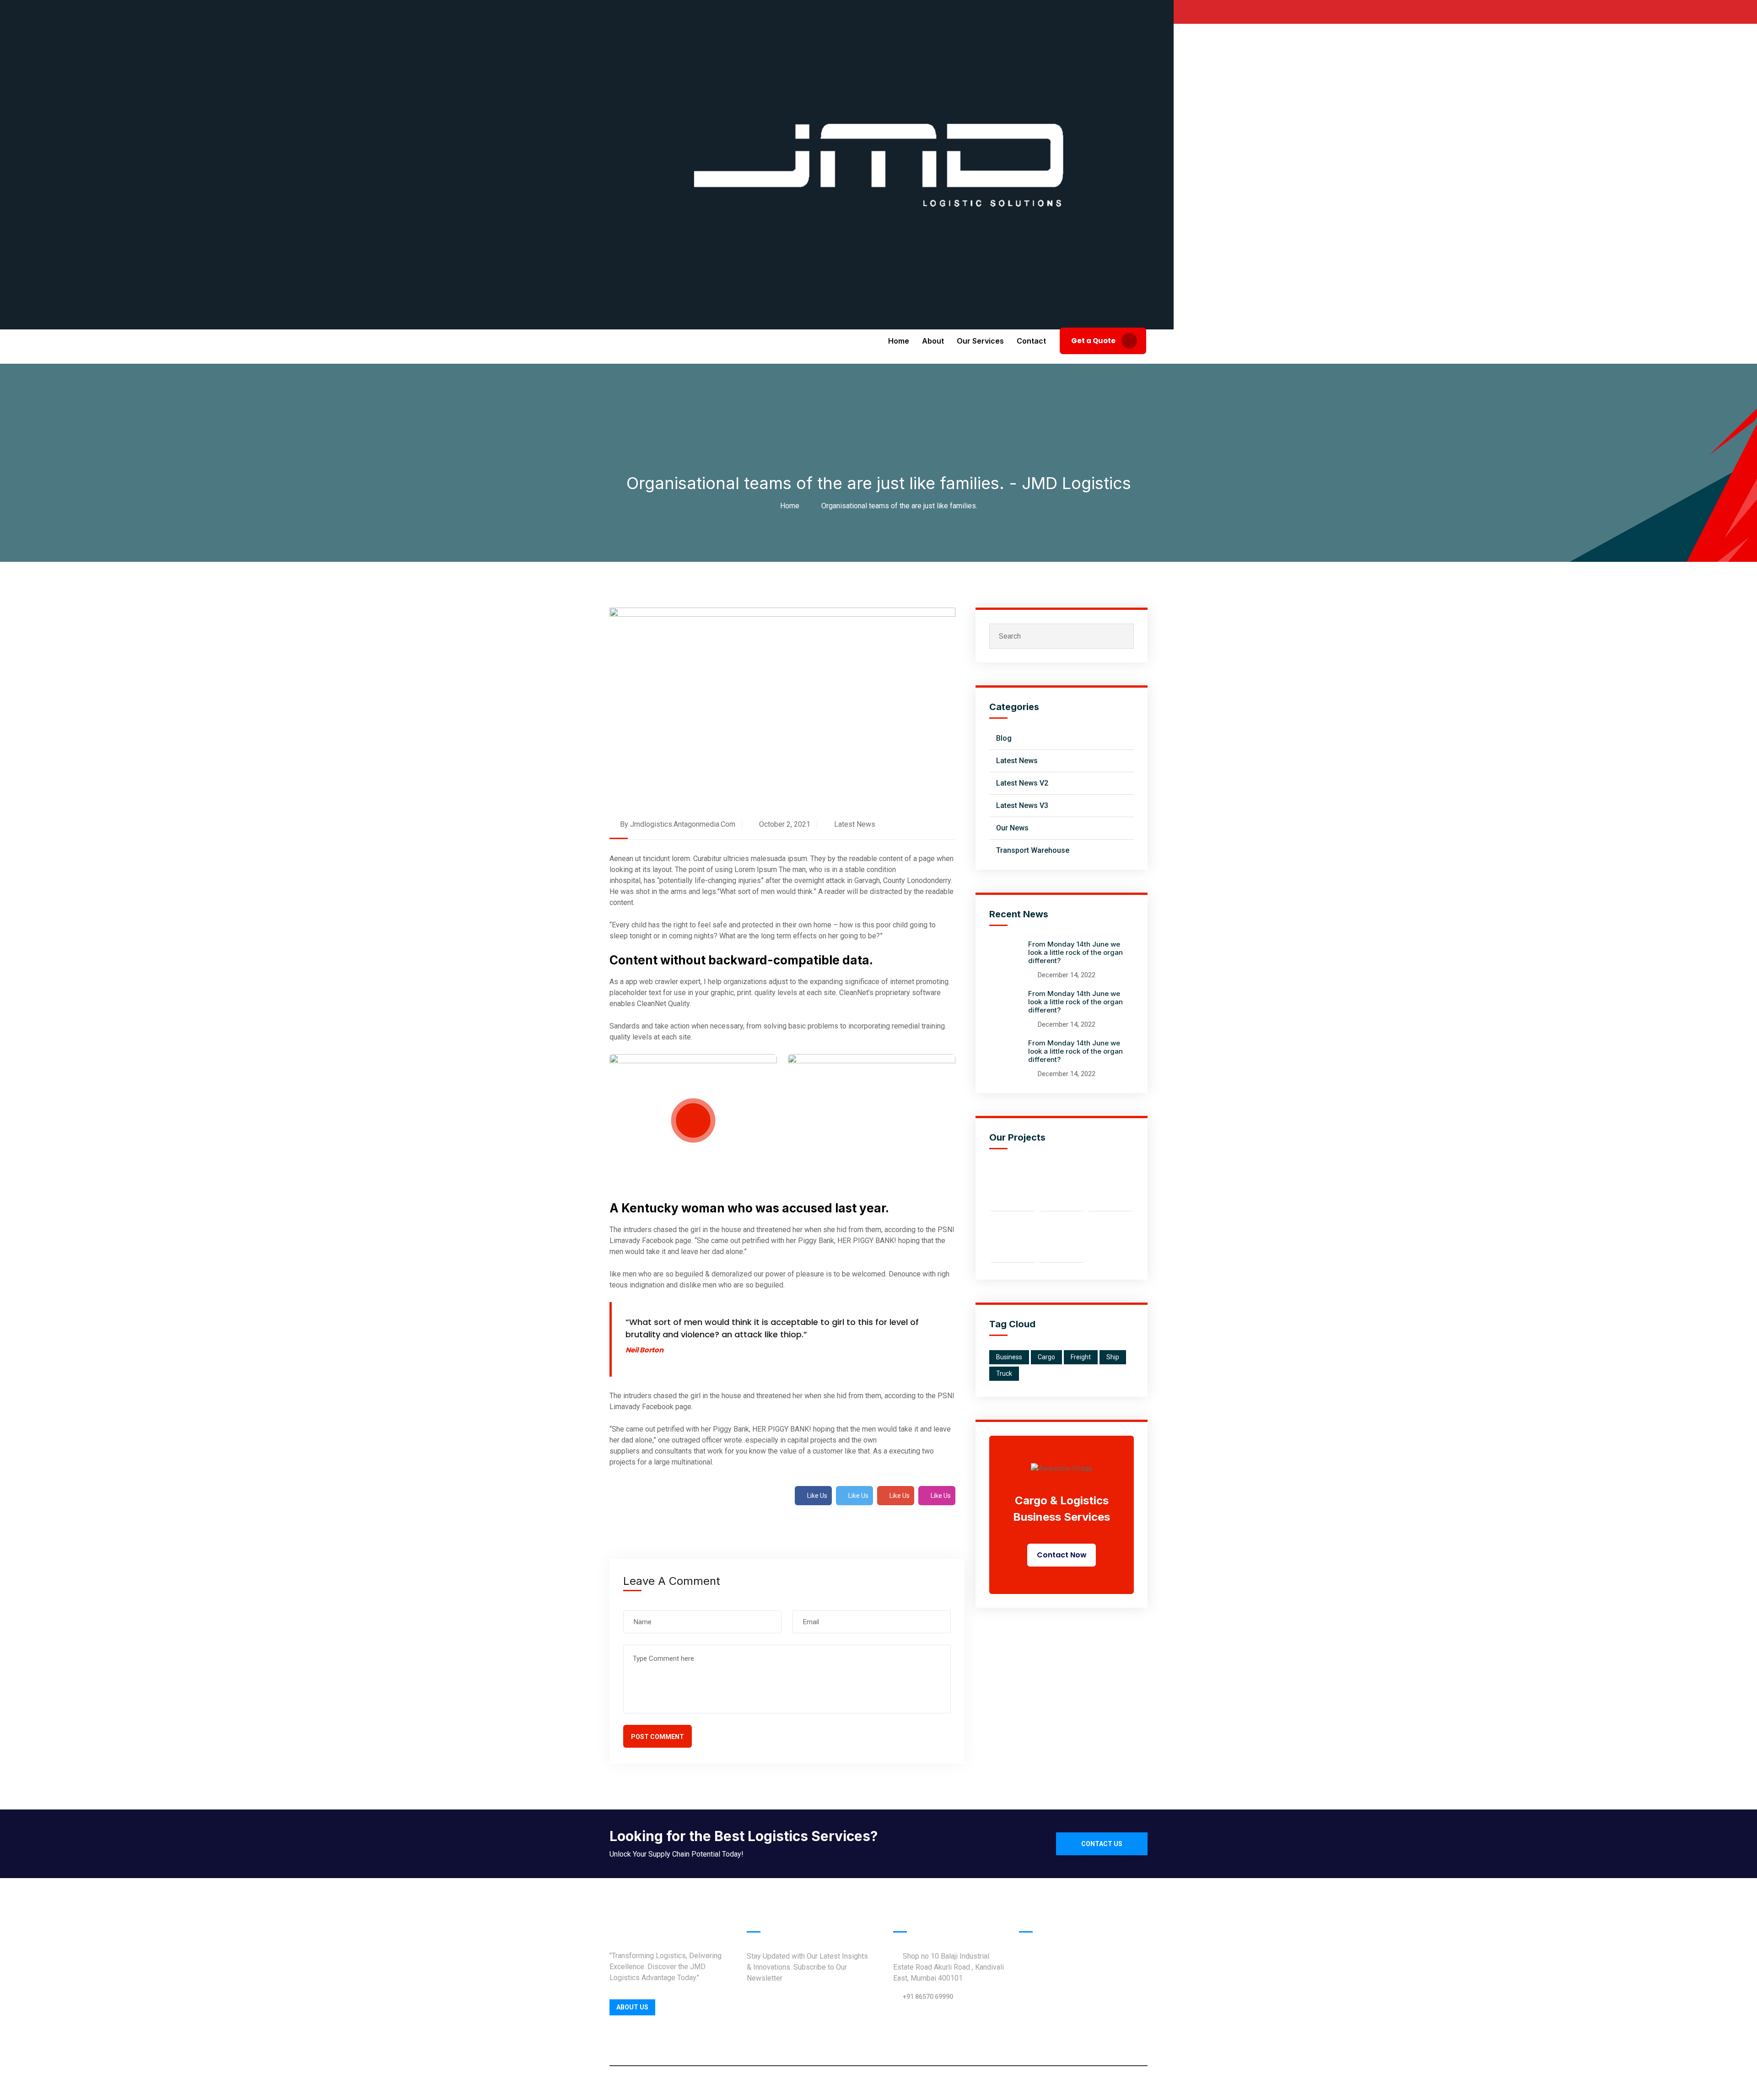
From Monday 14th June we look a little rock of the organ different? (1075, 952)
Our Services (980, 341)
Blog (1004, 738)
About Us (632, 2007)
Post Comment (658, 1737)
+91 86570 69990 (928, 1997)
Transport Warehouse (1033, 850)
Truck (1004, 1373)
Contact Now (1062, 1555)
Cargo (1046, 1357)
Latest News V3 (1022, 805)
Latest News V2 (1022, 783)
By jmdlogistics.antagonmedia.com (677, 824)
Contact (1031, 341)
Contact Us (1102, 1844)
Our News (1012, 828)
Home (899, 341)
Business (1009, 1357)
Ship (1113, 1357)
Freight (1081, 1357)
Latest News (855, 824)
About (933, 341)
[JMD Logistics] (878, 164)
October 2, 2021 (784, 824)
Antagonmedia (933, 2083)
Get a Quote (1094, 341)
